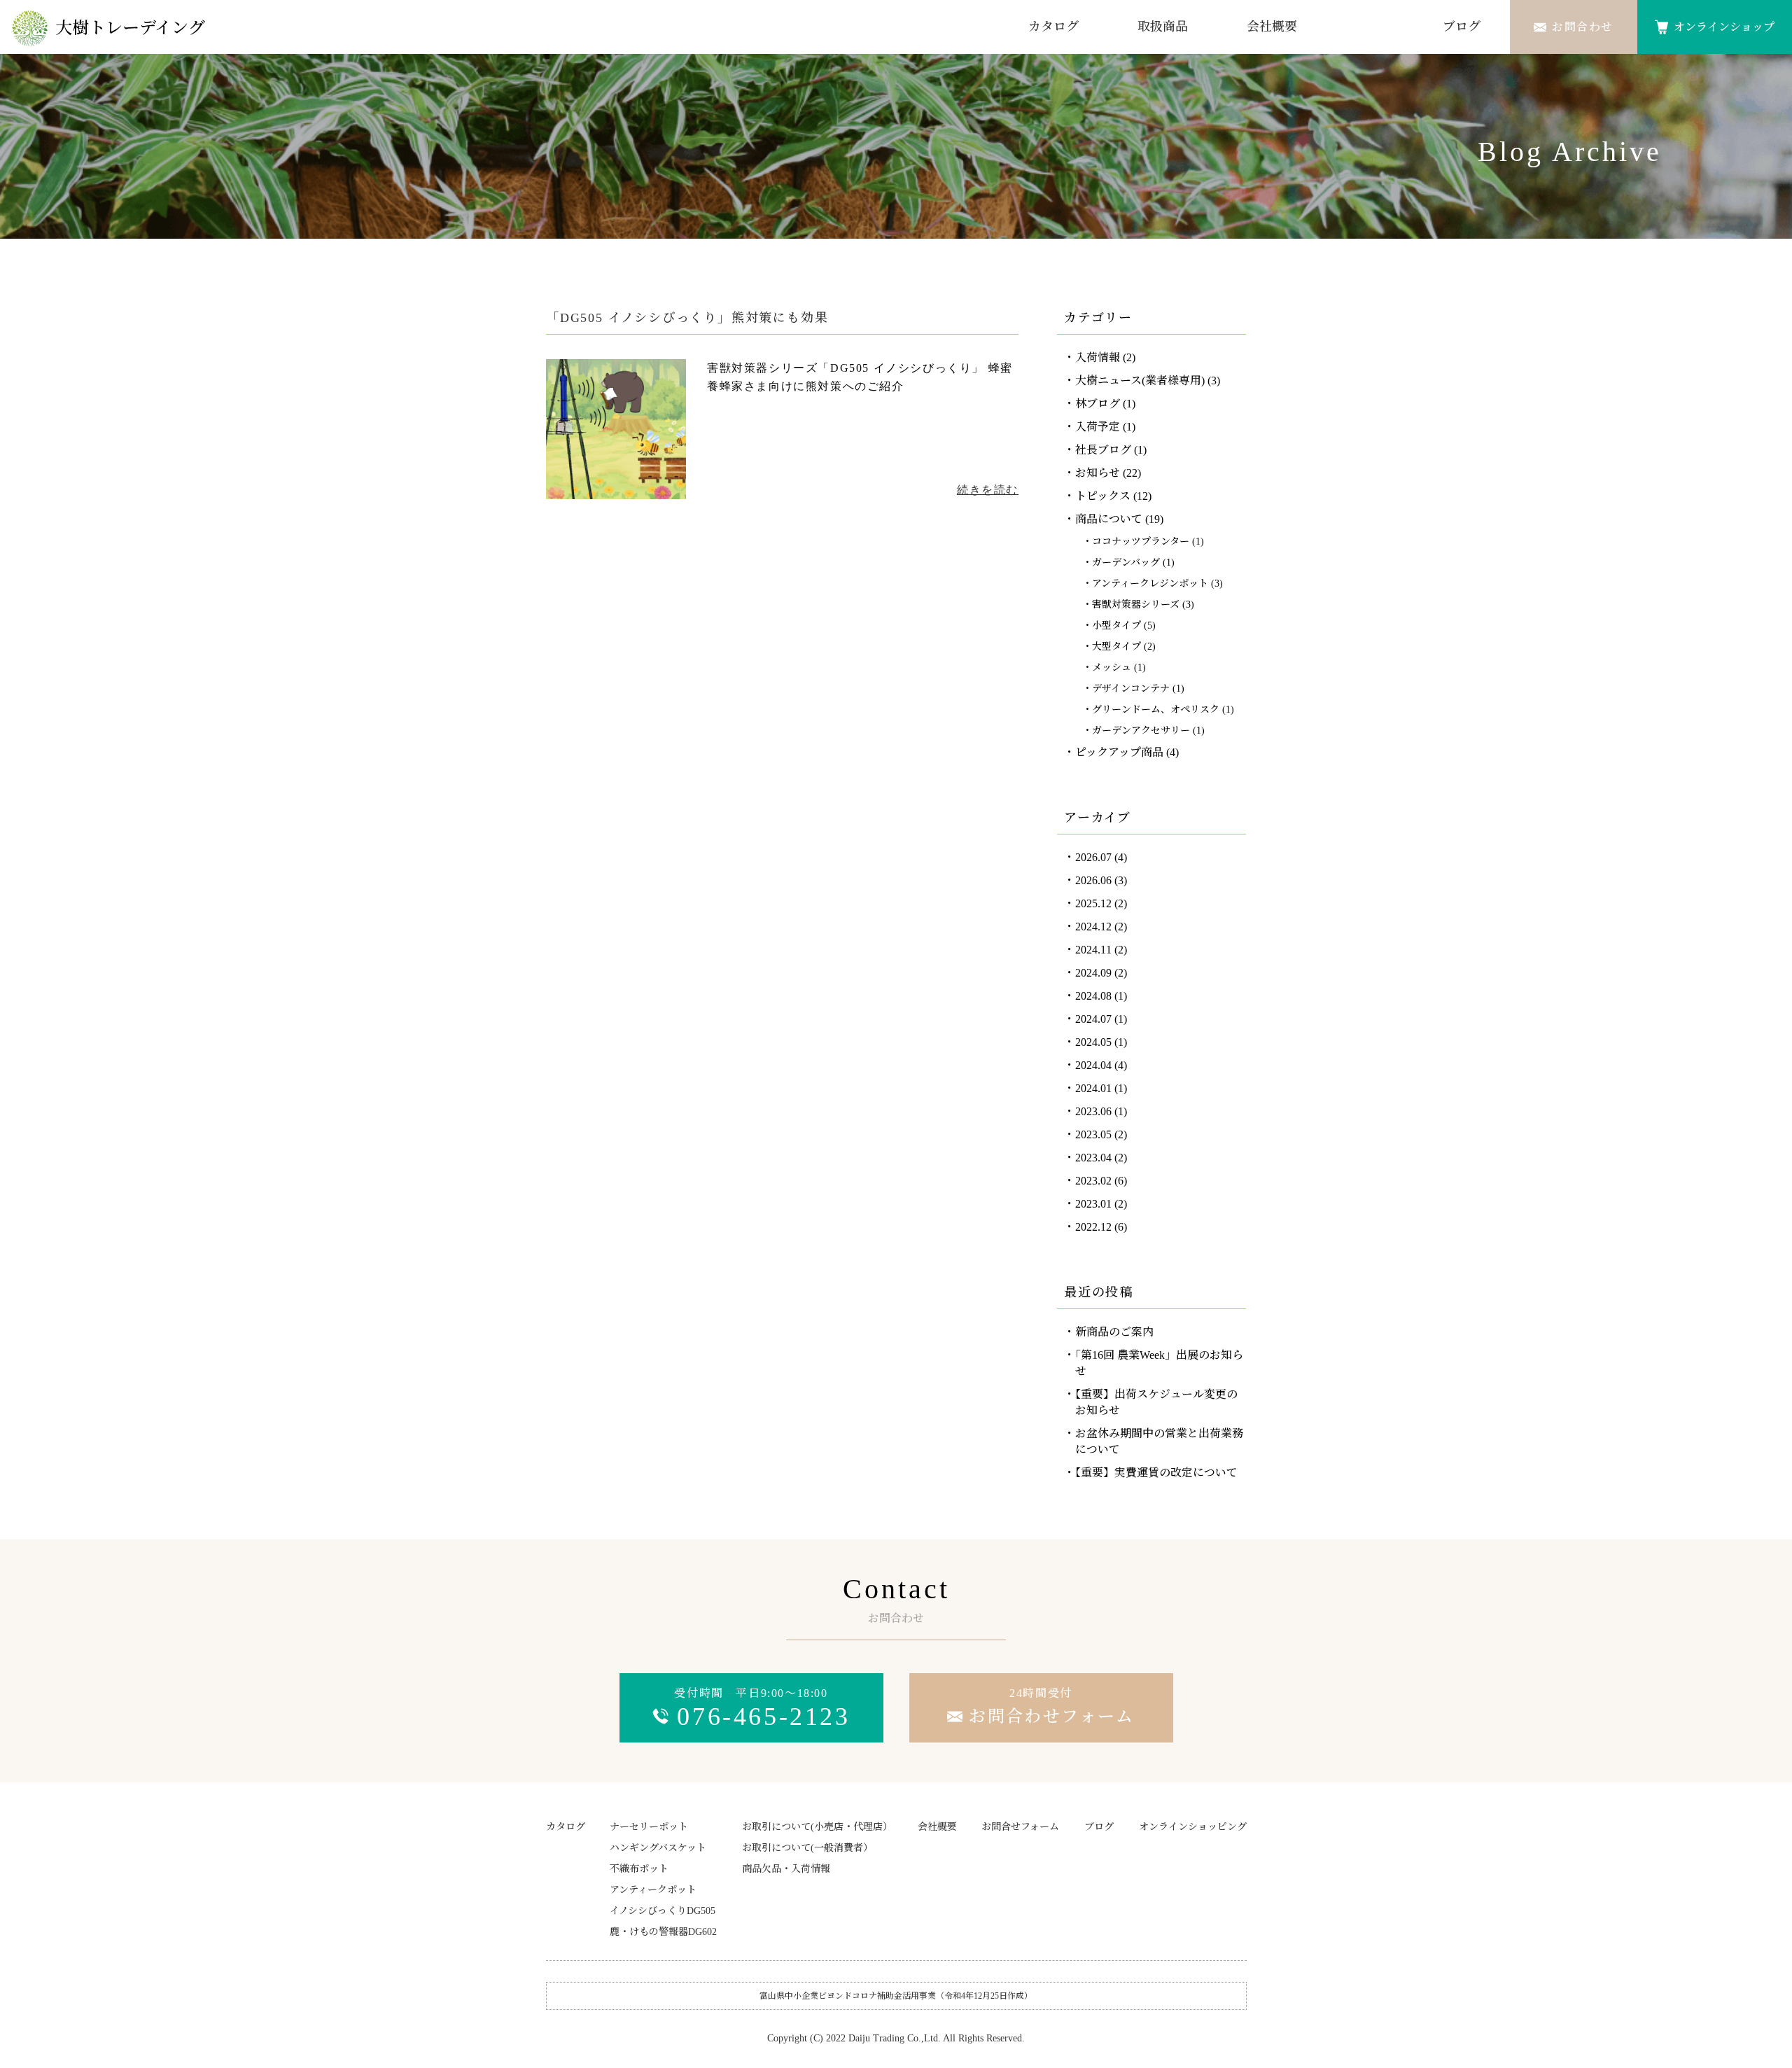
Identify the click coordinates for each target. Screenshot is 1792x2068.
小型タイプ (1116, 626)
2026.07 (1093, 857)
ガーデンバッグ (1126, 563)
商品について (1109, 519)
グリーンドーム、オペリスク (1156, 710)
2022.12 (1093, 1227)
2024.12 (1093, 927)
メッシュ (1112, 668)
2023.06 (1093, 1111)
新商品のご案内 (1114, 1332)
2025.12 (1093, 903)
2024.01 (1093, 1088)
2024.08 (1093, 996)
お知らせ (1098, 473)
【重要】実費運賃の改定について (1156, 1473)
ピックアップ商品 (1119, 752)
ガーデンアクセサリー (1141, 731)
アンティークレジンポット (1150, 584)
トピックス (1103, 496)
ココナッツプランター (1141, 542)
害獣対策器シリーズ (1136, 605)
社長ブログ (1103, 450)
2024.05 (1093, 1042)
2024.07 (1093, 1019)
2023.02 (1093, 1181)
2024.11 (1093, 950)
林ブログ (1098, 404)
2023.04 (1093, 1158)
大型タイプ (1116, 647)
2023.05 (1093, 1134)
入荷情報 (1098, 357)
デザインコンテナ (1131, 689)
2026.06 (1093, 880)
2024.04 (1093, 1065)
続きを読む (988, 490)
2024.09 (1093, 973)
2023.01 (1093, 1204)
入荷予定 (1098, 427)
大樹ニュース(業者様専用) (1140, 380)
